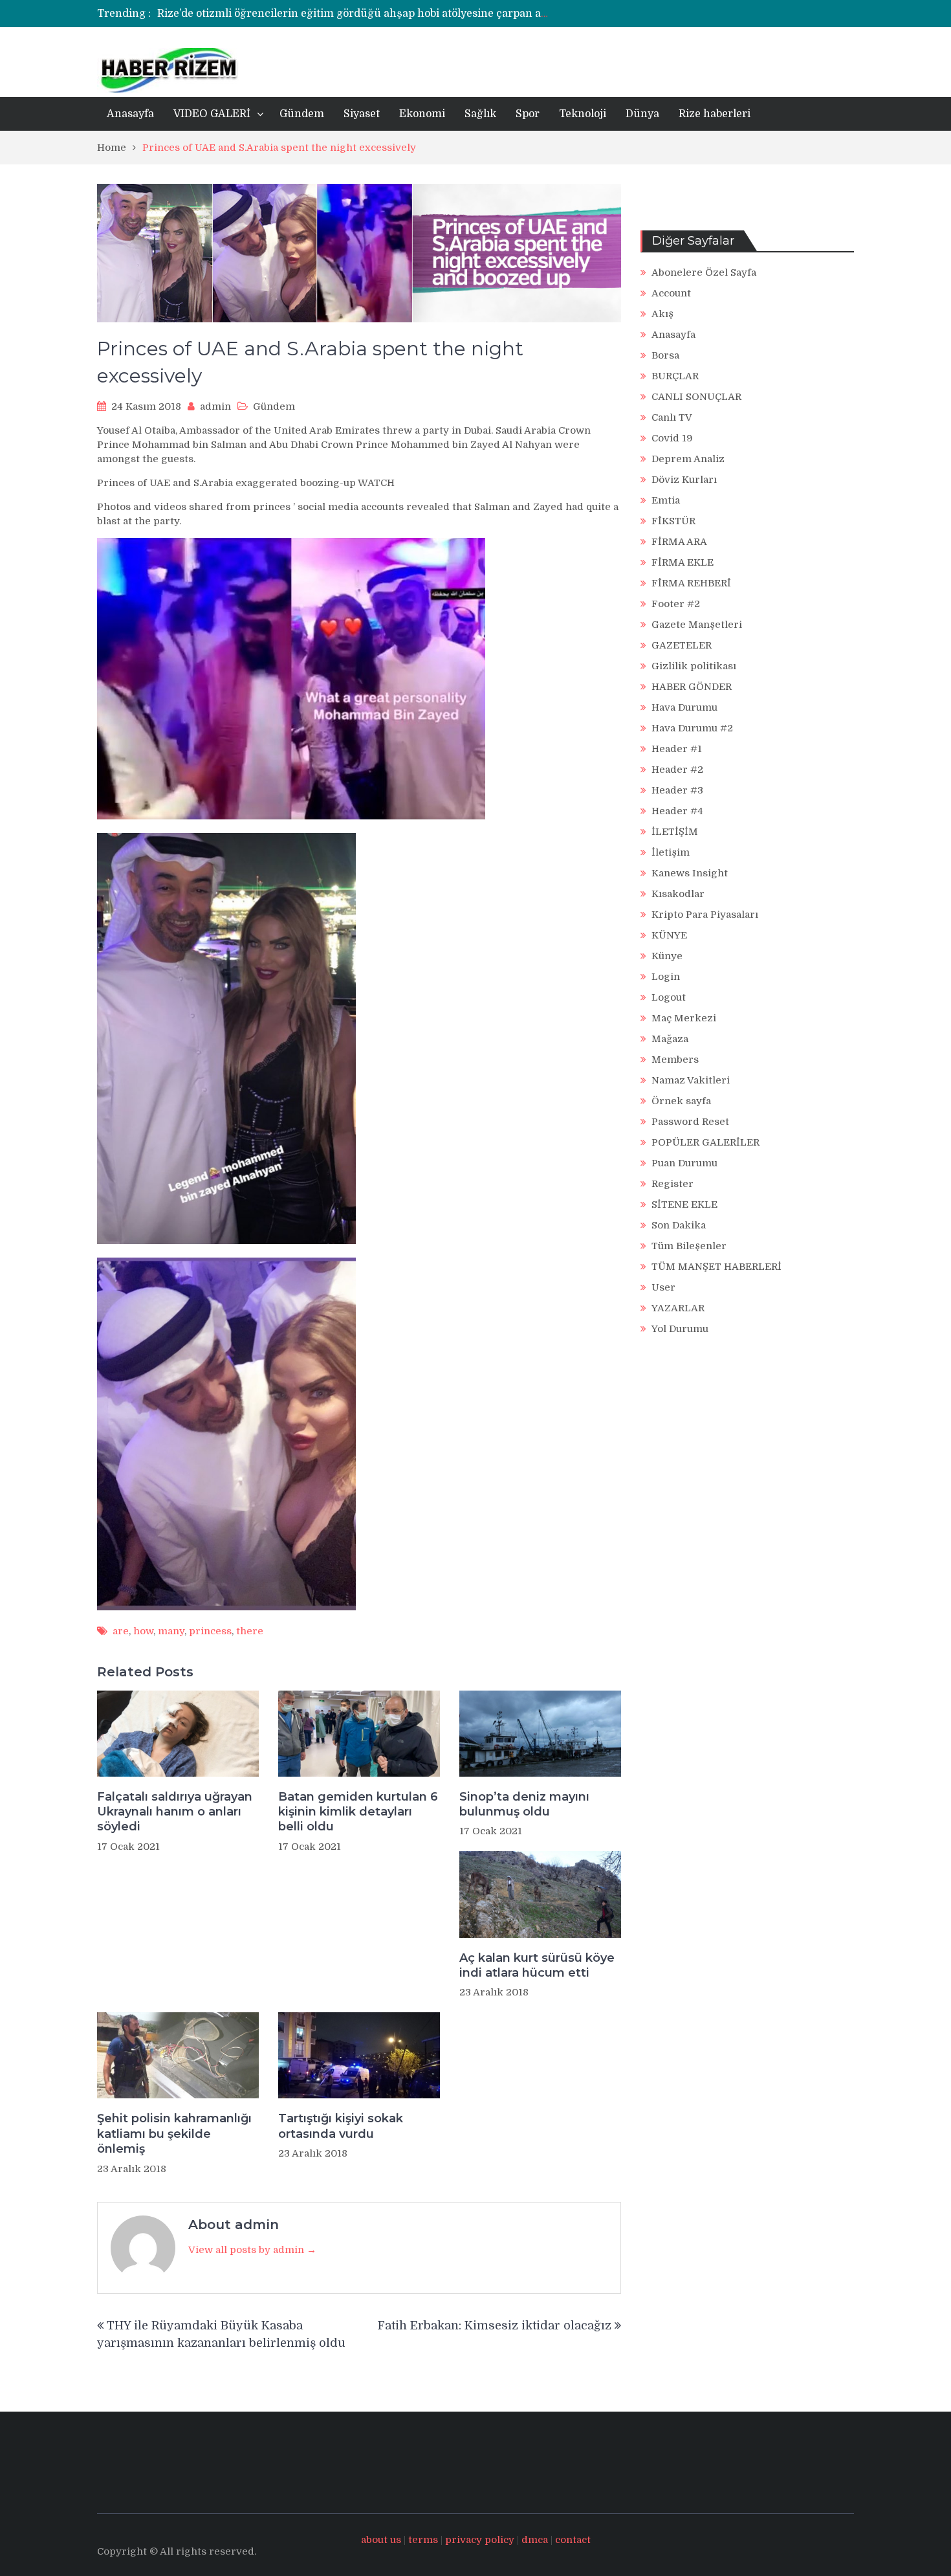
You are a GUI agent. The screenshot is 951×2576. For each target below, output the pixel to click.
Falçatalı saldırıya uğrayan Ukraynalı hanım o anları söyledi (175, 1812)
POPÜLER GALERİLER (705, 1142)
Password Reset (690, 1122)
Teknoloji (583, 114)
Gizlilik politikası (694, 666)
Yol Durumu (680, 1329)
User (663, 1287)
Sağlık (480, 114)
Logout (669, 997)
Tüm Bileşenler (689, 1246)
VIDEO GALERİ (212, 114)
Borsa (665, 355)
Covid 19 (672, 438)
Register (672, 1184)
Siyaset (362, 114)
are (121, 1631)
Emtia (666, 500)
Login (666, 977)
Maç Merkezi (684, 1018)
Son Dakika (679, 1225)
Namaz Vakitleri (691, 1080)
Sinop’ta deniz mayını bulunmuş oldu (524, 1804)
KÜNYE (669, 935)
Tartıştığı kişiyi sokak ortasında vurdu (341, 2126)
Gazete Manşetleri (697, 625)
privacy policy (480, 2540)
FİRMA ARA (679, 542)
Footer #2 (676, 604)
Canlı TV (672, 417)
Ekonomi (422, 114)
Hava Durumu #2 (692, 728)
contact (573, 2540)
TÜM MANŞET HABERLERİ (716, 1267)
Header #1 (677, 749)
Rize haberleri (715, 114)
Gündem (302, 114)
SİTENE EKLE (684, 1205)
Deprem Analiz (688, 459)
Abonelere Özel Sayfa (704, 272)
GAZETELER (682, 645)
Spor (528, 114)
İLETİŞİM (675, 832)
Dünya (642, 114)
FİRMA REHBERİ (691, 583)
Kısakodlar (678, 894)
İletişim (671, 852)
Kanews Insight (690, 873)
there (250, 1631)
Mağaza (670, 1039)
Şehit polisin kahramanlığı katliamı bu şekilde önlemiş (174, 2134)
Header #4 (677, 811)
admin (215, 406)
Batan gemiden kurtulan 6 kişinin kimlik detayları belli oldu (358, 1812)
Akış (662, 314)
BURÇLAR (675, 376)
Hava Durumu (684, 707)
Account (671, 293)
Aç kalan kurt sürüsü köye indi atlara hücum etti (537, 1965)
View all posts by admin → (252, 2250)
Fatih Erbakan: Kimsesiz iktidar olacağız (494, 2326)
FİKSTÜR (673, 521)
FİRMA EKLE (683, 562)
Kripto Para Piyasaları (705, 915)
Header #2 (677, 770)
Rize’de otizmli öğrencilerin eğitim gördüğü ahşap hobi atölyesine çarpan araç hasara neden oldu (406, 14)
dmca (535, 2540)
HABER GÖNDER (692, 687)
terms (423, 2540)
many (171, 1631)
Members (675, 1060)
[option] (354, 14)
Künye (667, 956)
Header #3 (677, 790)
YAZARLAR (678, 1308)
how (143, 1631)
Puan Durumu (684, 1163)
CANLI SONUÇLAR (696, 397)
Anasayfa (130, 114)
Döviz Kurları (684, 480)
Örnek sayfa (681, 1101)
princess (210, 1631)
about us (381, 2540)
